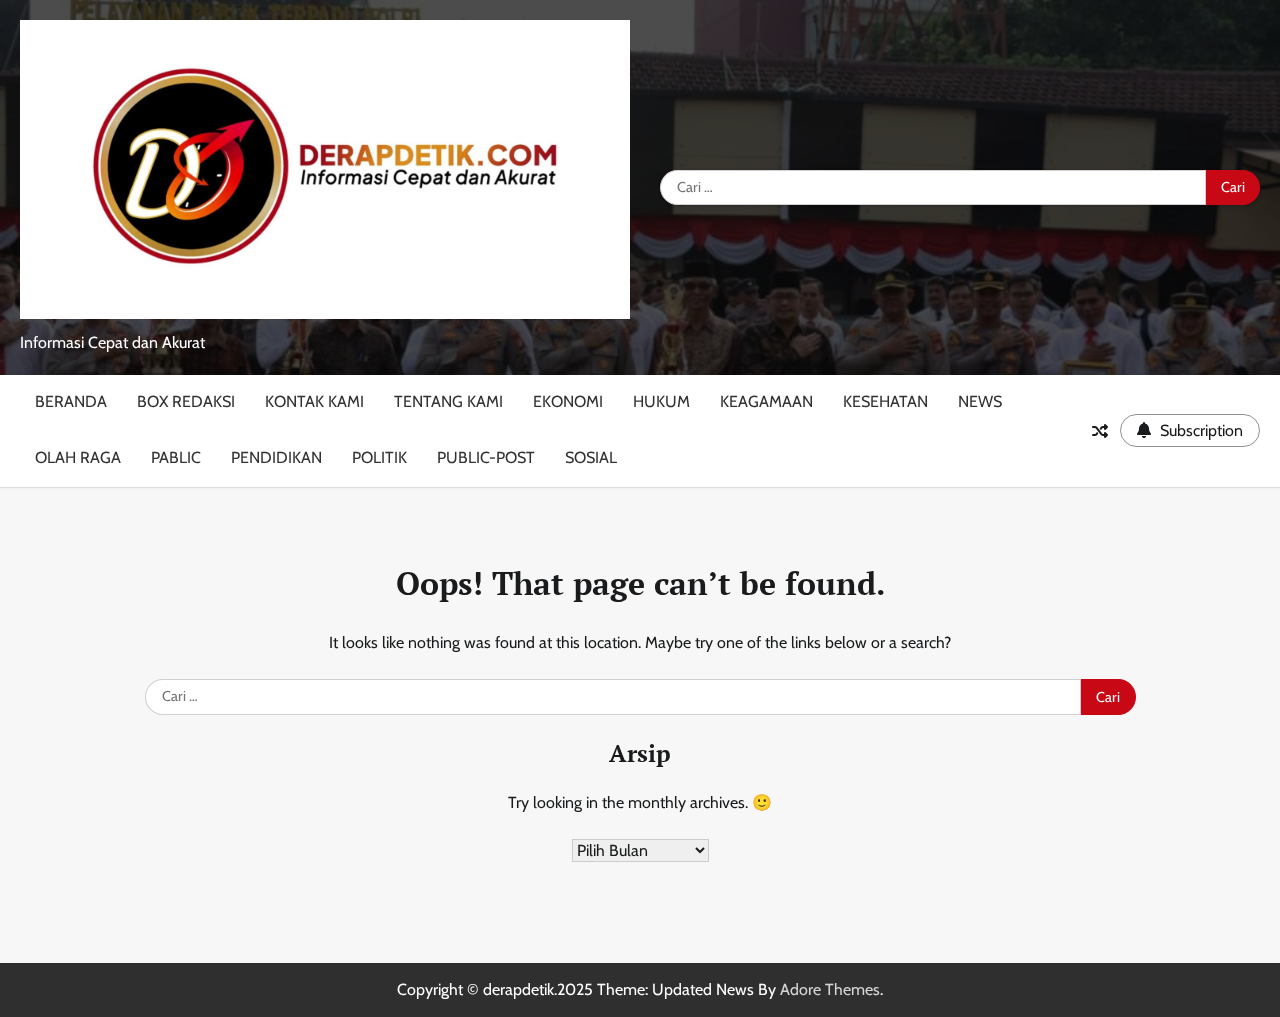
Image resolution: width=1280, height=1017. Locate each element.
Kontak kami (314, 401)
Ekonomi (568, 401)
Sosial (591, 457)
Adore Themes (830, 989)
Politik (379, 457)
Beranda (71, 401)
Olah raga (78, 457)
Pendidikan (276, 457)
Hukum (661, 401)
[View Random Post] (1100, 431)
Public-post (486, 457)
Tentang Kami (448, 401)
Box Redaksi (186, 401)
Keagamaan (766, 401)
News (980, 401)
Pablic (176, 457)
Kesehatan (885, 401)
